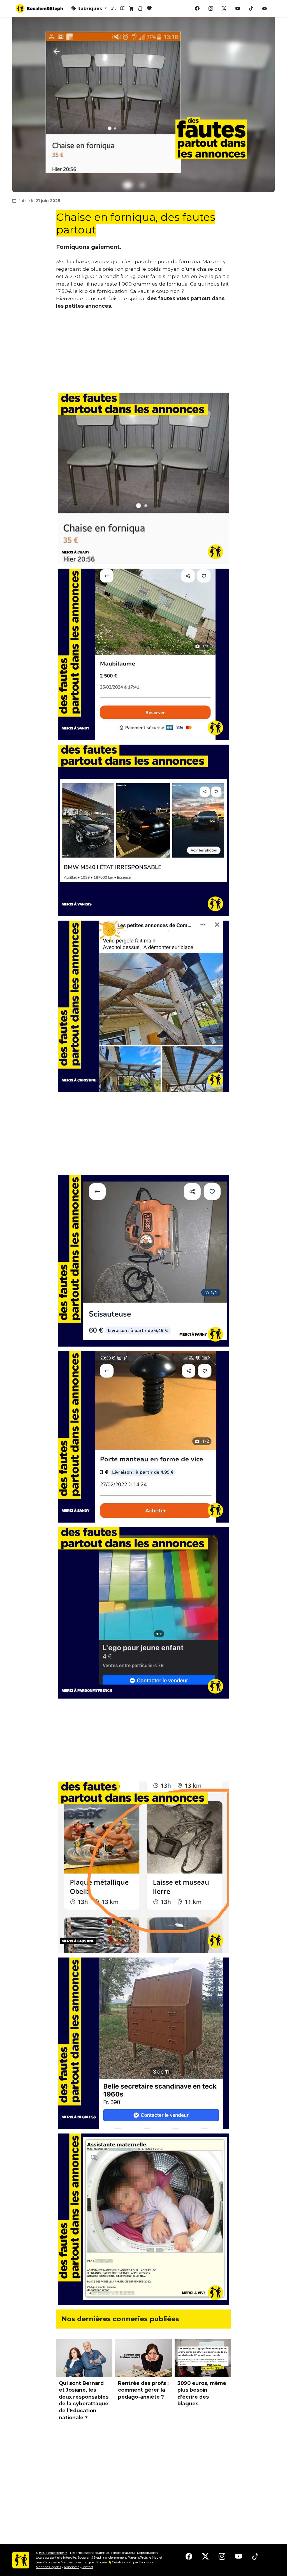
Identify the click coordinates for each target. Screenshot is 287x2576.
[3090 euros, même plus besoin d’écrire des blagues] (203, 2358)
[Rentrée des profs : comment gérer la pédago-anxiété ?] (143, 2358)
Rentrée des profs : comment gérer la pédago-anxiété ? (143, 2390)
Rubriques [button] (90, 9)
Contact (87, 2567)
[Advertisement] (143, 353)
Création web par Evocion (132, 2562)
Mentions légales (48, 2567)
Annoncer (71, 2567)
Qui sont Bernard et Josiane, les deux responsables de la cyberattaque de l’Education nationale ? (84, 2400)
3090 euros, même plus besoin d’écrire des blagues (202, 2393)
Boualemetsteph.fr (53, 2553)
